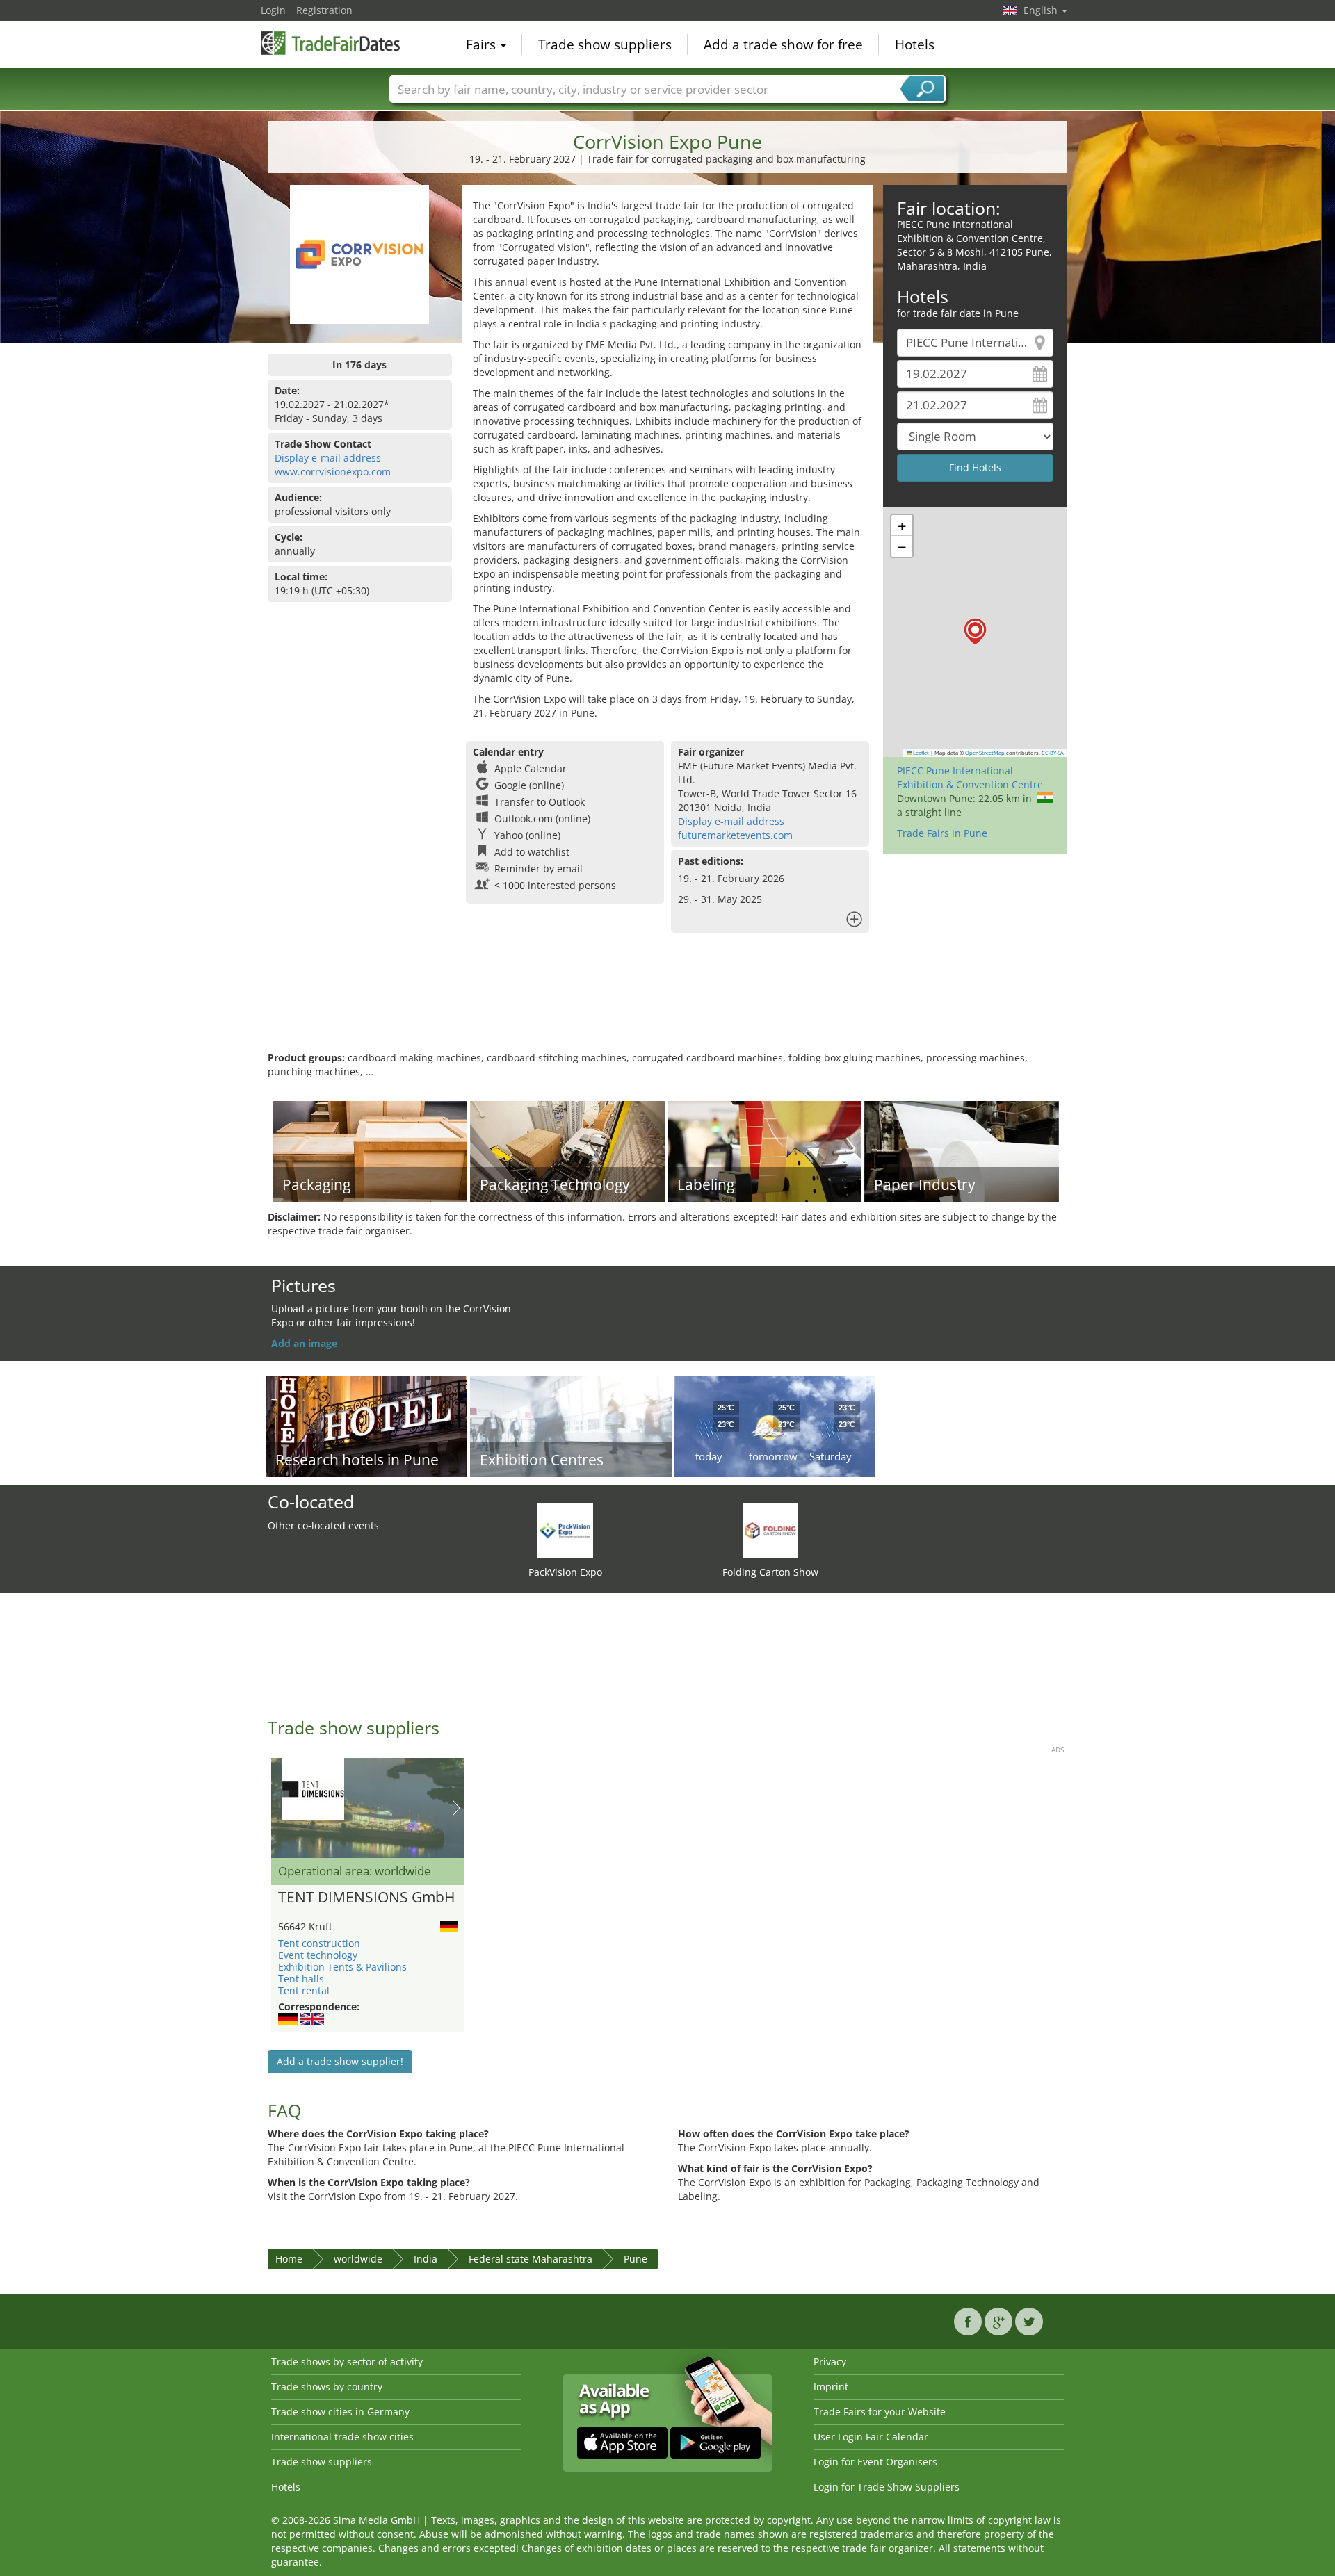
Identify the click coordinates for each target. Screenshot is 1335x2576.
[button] (975, 631)
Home (289, 2259)
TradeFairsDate (330, 43)
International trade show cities (342, 2437)
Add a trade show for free (783, 44)
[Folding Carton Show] (770, 1530)
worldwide (358, 2259)
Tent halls (301, 1979)
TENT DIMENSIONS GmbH (366, 1898)
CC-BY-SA (1053, 753)
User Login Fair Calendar (871, 2437)
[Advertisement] (667, 1006)
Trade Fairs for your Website (880, 2412)
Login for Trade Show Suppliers (887, 2487)
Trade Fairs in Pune (942, 833)
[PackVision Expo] (565, 1530)
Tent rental (304, 1990)
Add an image (304, 1343)
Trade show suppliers (605, 44)
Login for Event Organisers (875, 2462)
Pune (636, 2259)
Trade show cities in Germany (340, 2412)
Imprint (831, 2387)
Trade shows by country (327, 2387)
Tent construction (319, 1943)
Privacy (830, 2362)
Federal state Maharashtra (531, 2259)
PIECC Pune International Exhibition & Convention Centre (970, 777)
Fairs (483, 44)
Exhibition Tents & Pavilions (342, 1967)
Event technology (318, 1955)
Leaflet (920, 753)
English (1042, 10)
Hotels (915, 44)
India (426, 2259)
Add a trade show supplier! (340, 2061)
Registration (324, 10)
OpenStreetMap (985, 753)
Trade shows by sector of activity (347, 2362)
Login (273, 10)
